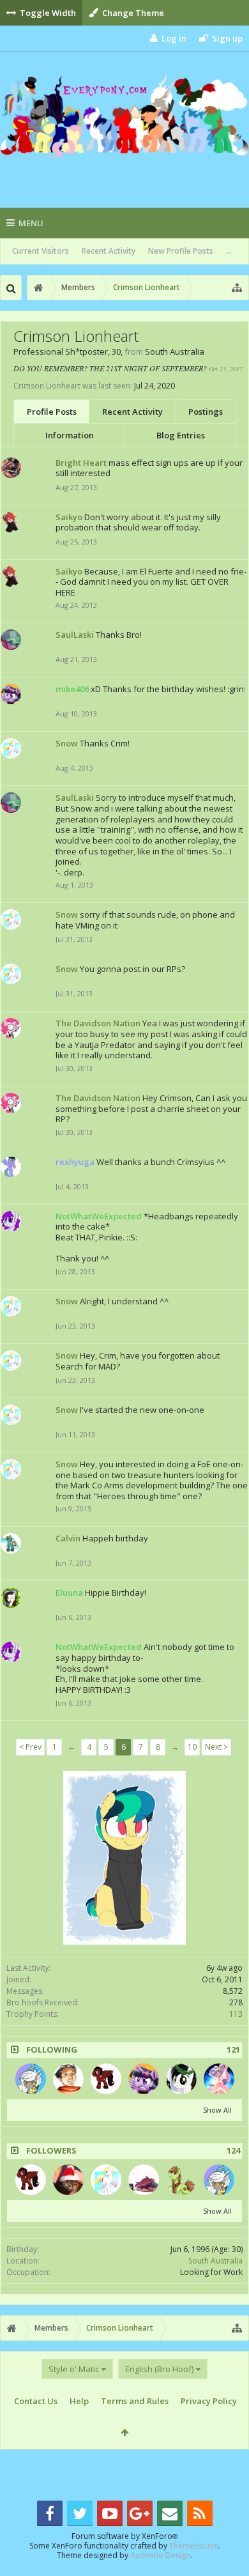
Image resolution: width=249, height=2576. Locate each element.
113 (236, 2014)
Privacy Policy (209, 2401)
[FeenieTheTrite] (68, 2079)
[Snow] (106, 2180)
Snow (67, 743)
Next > (216, 1747)
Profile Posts (52, 412)
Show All (217, 2110)
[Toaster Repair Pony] (31, 2079)
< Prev (30, 1747)
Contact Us (36, 2401)
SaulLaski (75, 635)
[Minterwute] (181, 2180)
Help (79, 2401)
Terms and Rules (135, 2401)
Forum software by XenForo (124, 2536)
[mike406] (144, 2079)
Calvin (68, 1538)
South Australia (215, 2261)
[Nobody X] (144, 2180)
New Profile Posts (181, 251)
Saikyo (69, 517)
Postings (206, 412)
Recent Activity (109, 251)
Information (70, 435)
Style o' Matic (74, 2369)
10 (192, 1747)
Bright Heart (81, 463)
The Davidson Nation (98, 1023)
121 (233, 2050)
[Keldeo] (219, 2079)
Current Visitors (41, 251)
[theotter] (68, 2180)
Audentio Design (160, 2555)
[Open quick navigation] (237, 288)
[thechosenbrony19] (106, 2079)
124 (233, 2151)
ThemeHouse (193, 2546)
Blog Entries (181, 435)
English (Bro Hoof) (159, 2369)
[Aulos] (181, 2079)
